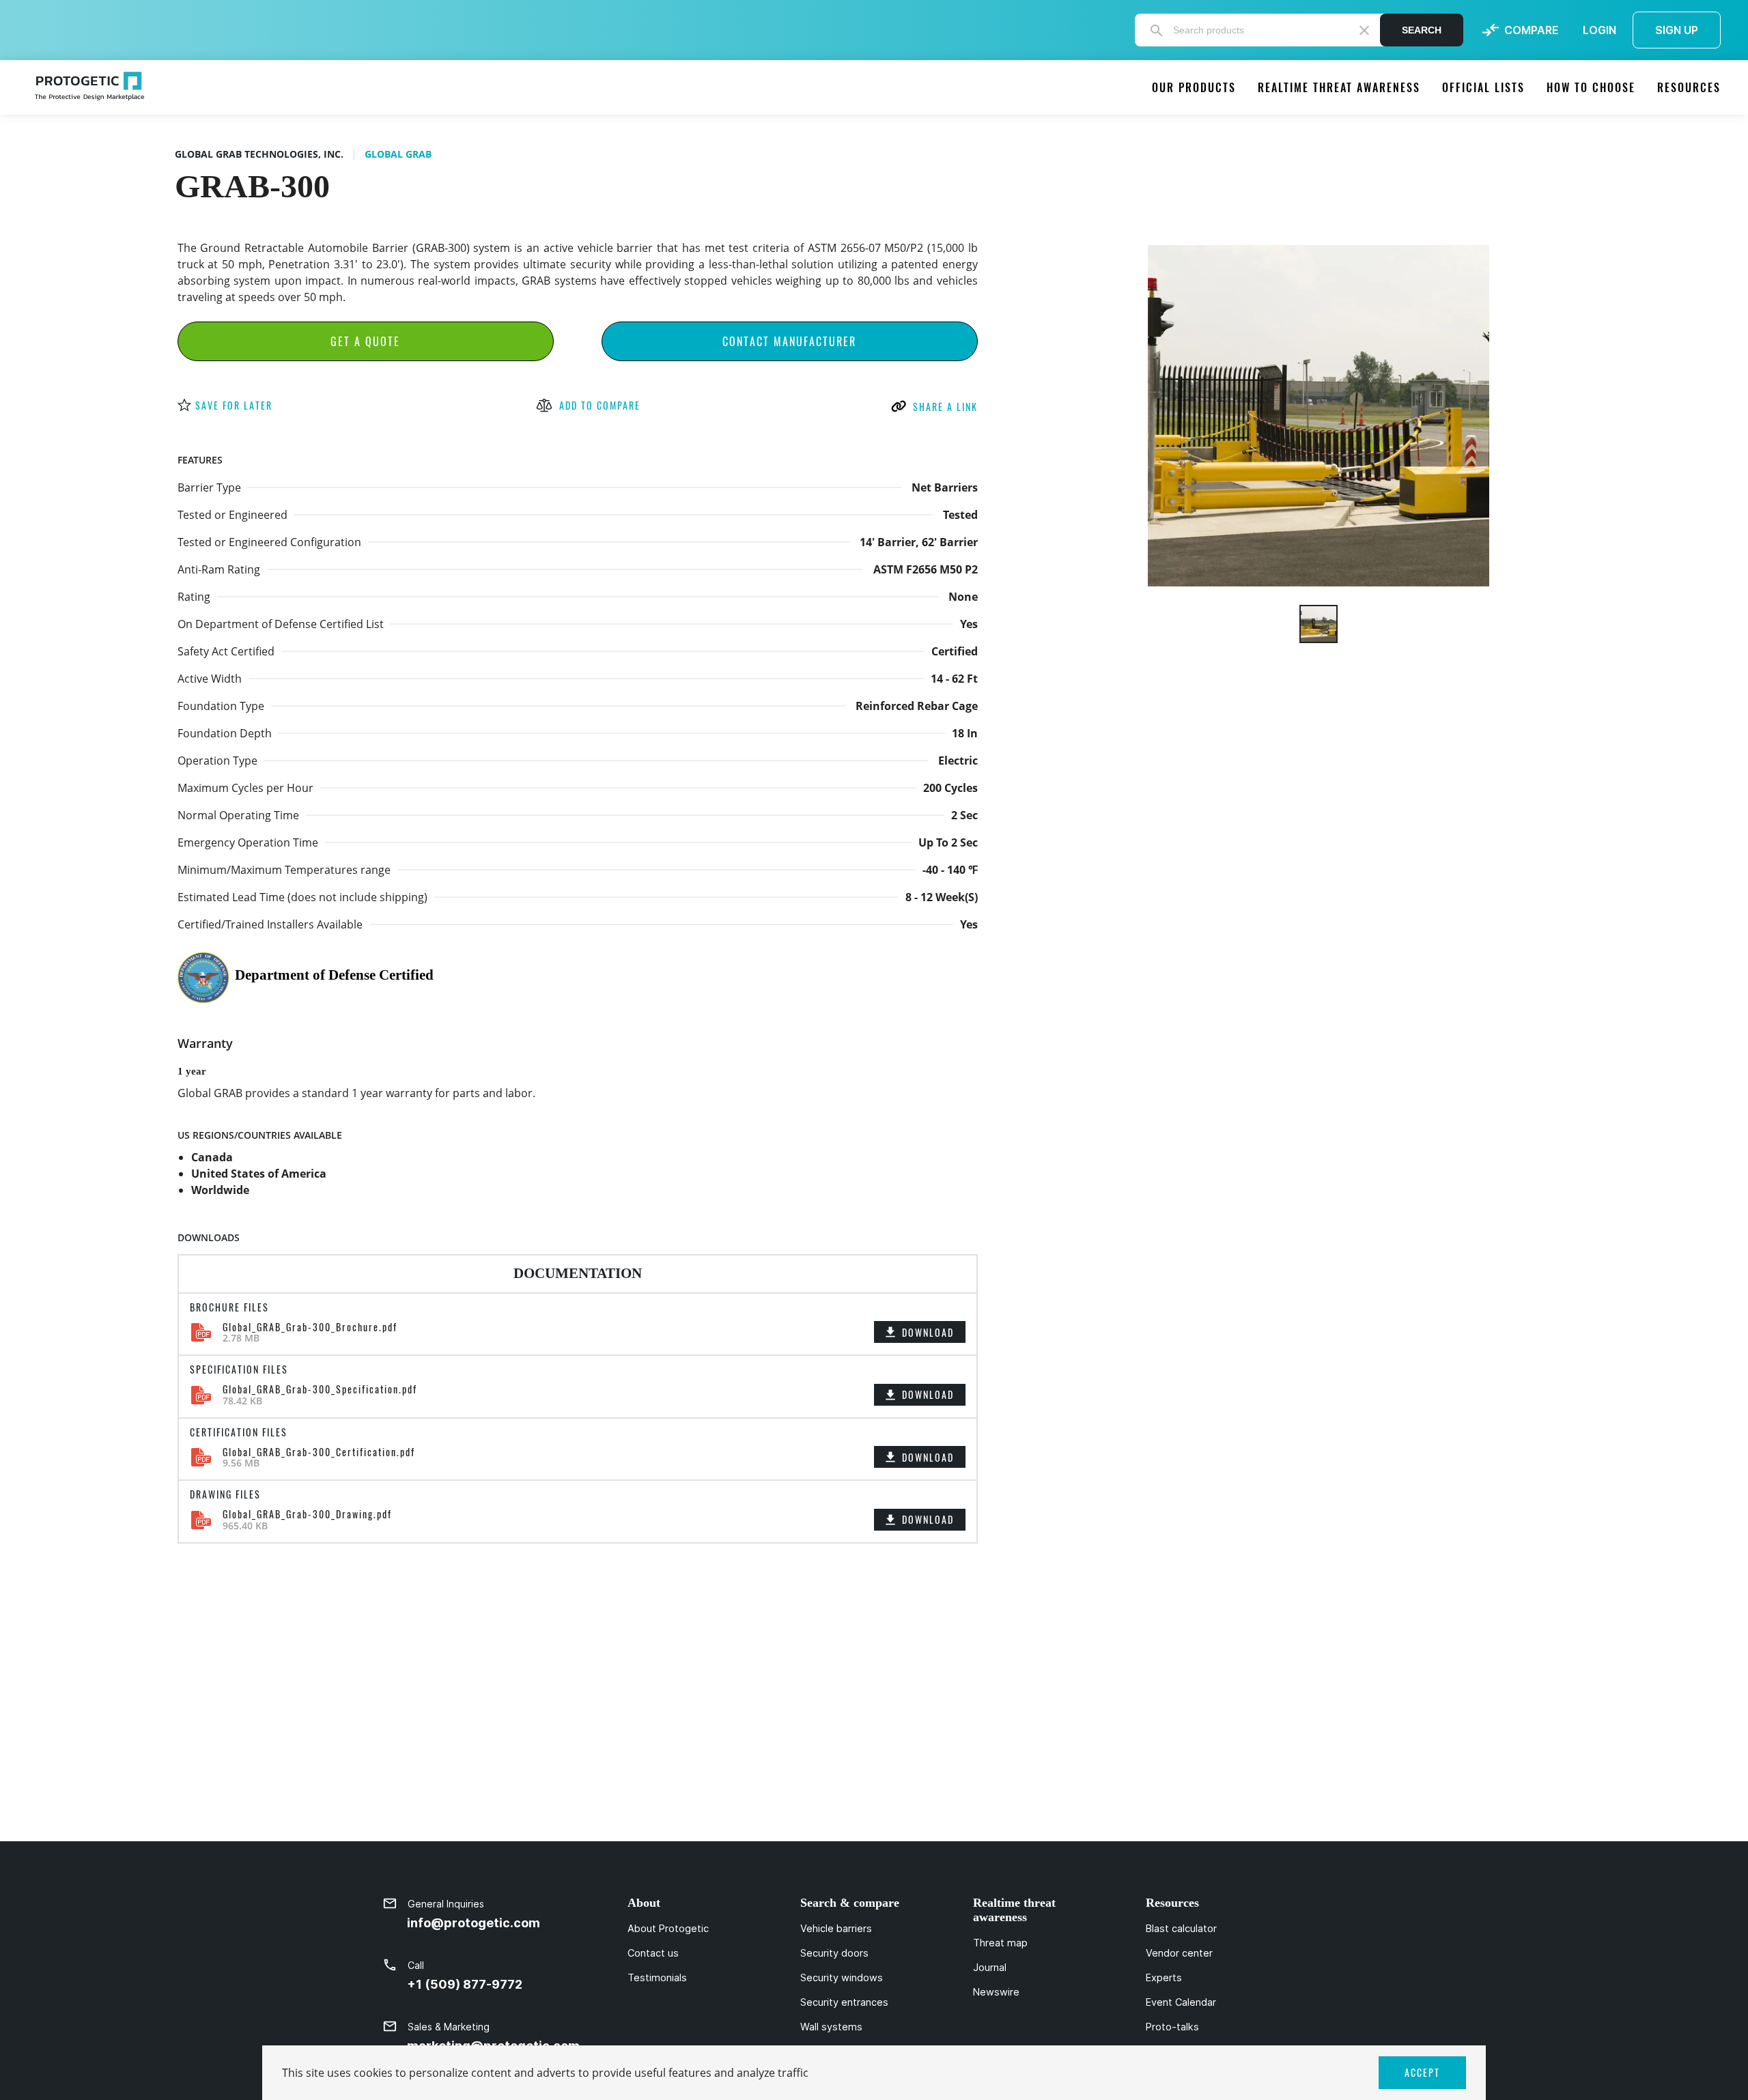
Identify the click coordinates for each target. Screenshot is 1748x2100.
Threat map (1000, 1943)
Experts (1164, 1978)
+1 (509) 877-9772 (465, 1984)
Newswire (996, 1992)
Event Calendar (1181, 2002)
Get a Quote (365, 341)
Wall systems (831, 2027)
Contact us (653, 1953)
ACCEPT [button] (1422, 2072)
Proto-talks (1172, 2027)
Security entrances (844, 2002)
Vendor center (1179, 1953)
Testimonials (657, 1978)
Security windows (842, 1978)
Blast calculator (1181, 1929)
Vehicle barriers (836, 1929)
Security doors (834, 1953)
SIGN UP (1677, 30)
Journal (990, 1968)
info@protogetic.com (474, 1923)
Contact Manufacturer (789, 341)
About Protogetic (668, 1929)
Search (1422, 30)
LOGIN (1599, 30)
